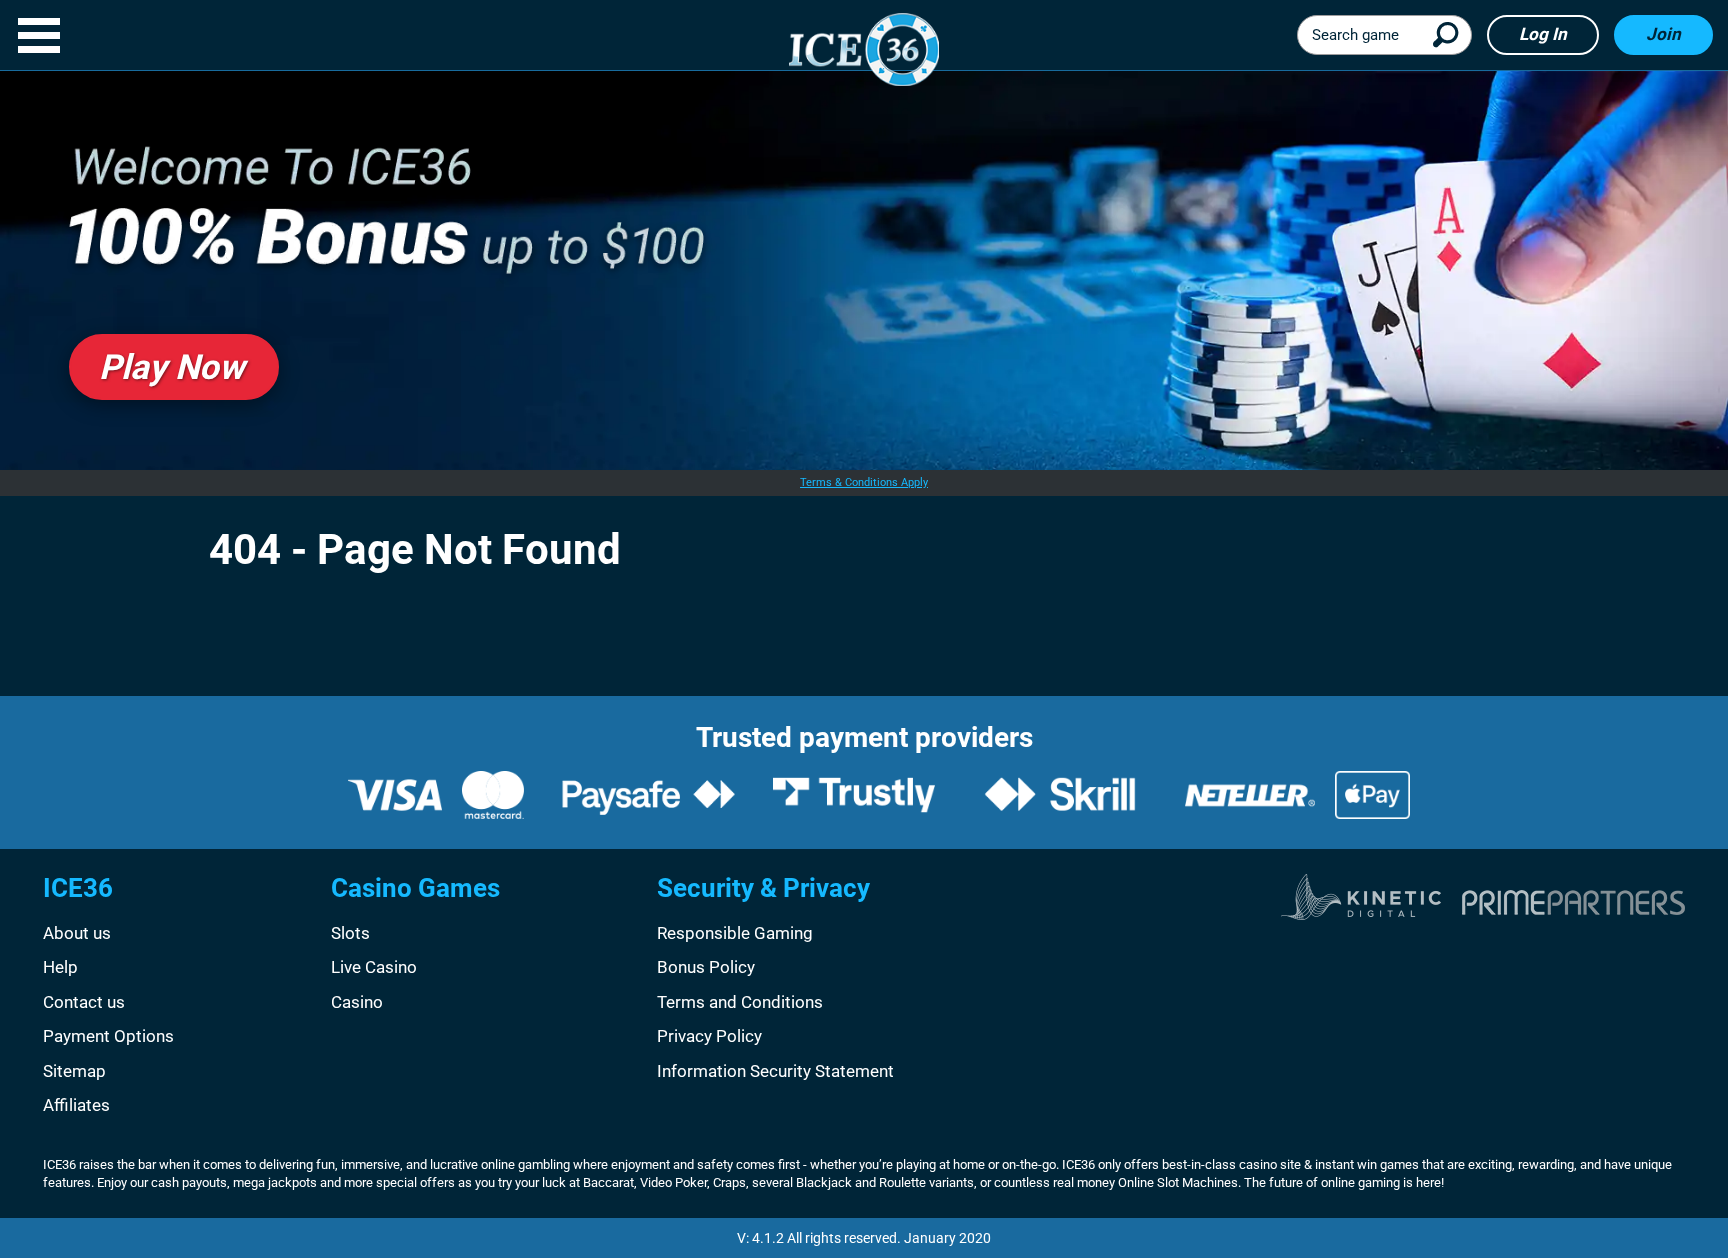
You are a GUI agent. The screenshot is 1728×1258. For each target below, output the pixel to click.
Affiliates (76, 1105)
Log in (1543, 34)
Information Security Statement (775, 1071)
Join (1663, 34)
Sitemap (74, 1071)
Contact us (84, 1002)
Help (60, 967)
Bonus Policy (706, 967)
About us (77, 933)
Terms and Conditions (740, 1002)
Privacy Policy (709, 1036)
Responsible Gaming (735, 933)
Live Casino (374, 967)
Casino (357, 1002)
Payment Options (108, 1036)
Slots (350, 933)
